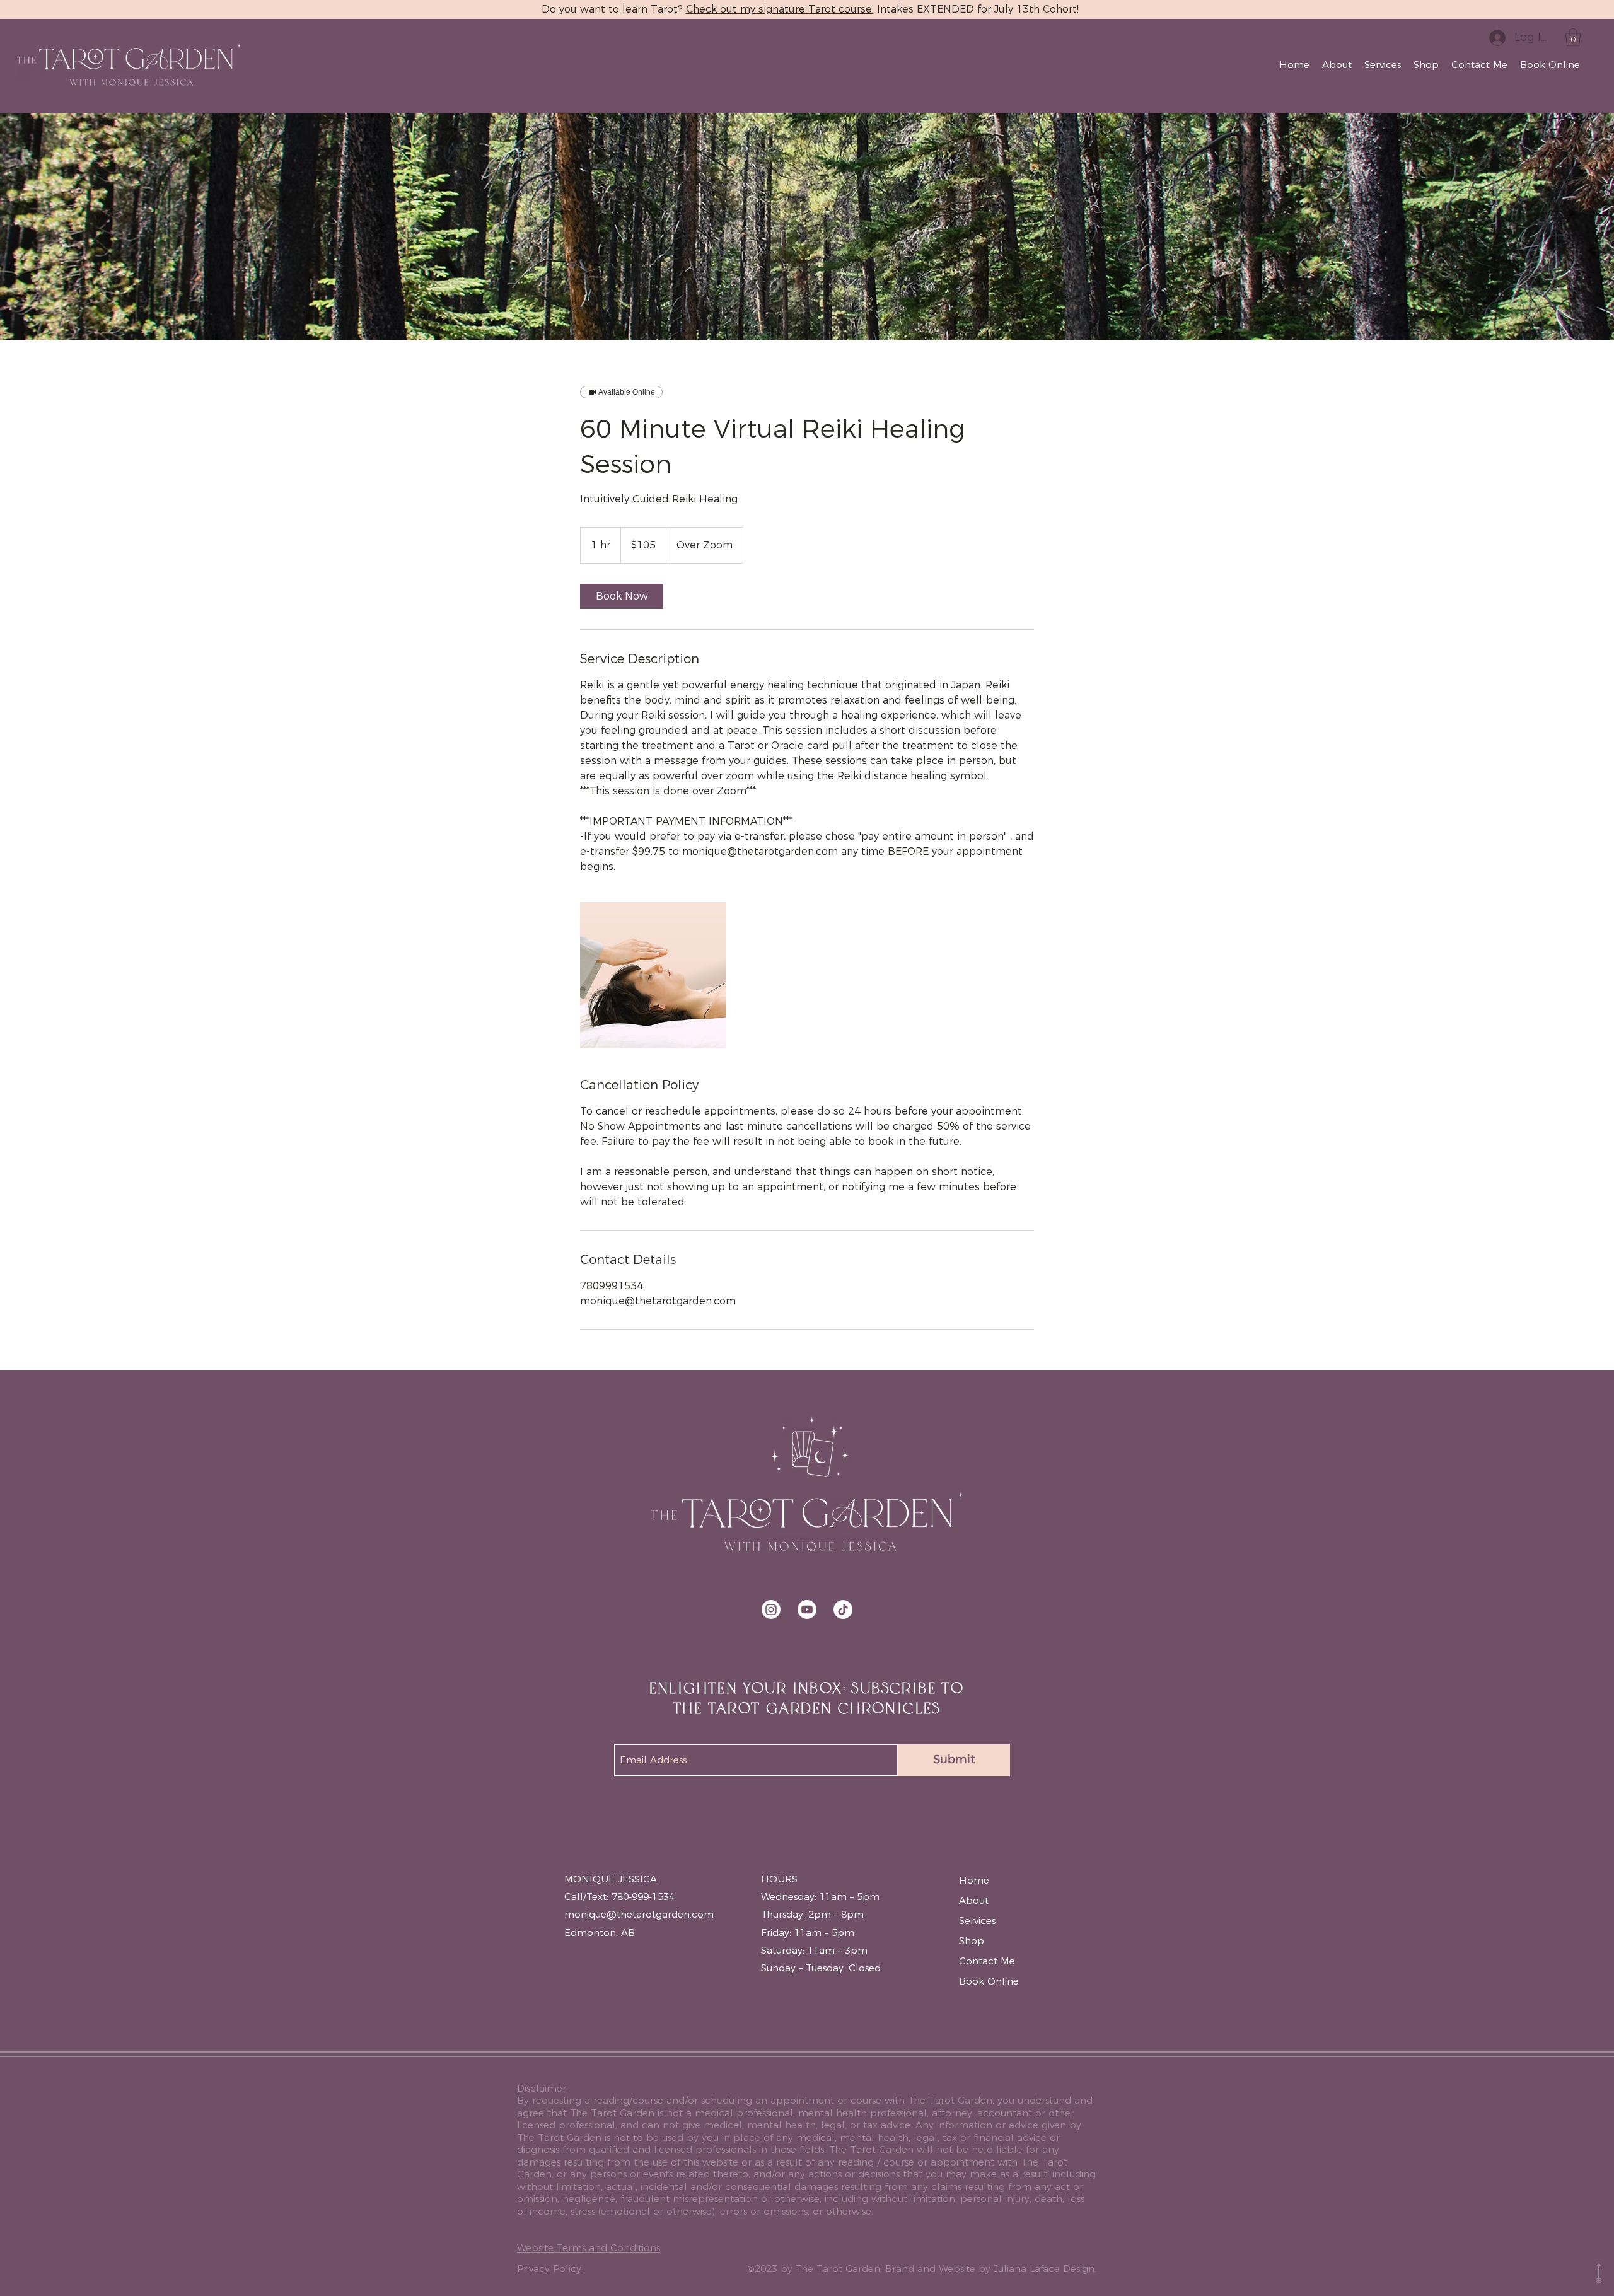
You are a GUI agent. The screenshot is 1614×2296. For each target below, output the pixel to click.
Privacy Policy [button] (549, 2269)
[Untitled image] (653, 975)
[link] (622, 596)
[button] (1573, 38)
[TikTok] (843, 1609)
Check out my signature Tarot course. (780, 9)
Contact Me (987, 1961)
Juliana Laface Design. (1045, 2269)
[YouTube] (807, 1609)
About (974, 1900)
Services (977, 1921)
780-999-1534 (643, 1897)
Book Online (989, 1981)
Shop (972, 1941)
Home (974, 1880)
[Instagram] (771, 1609)
